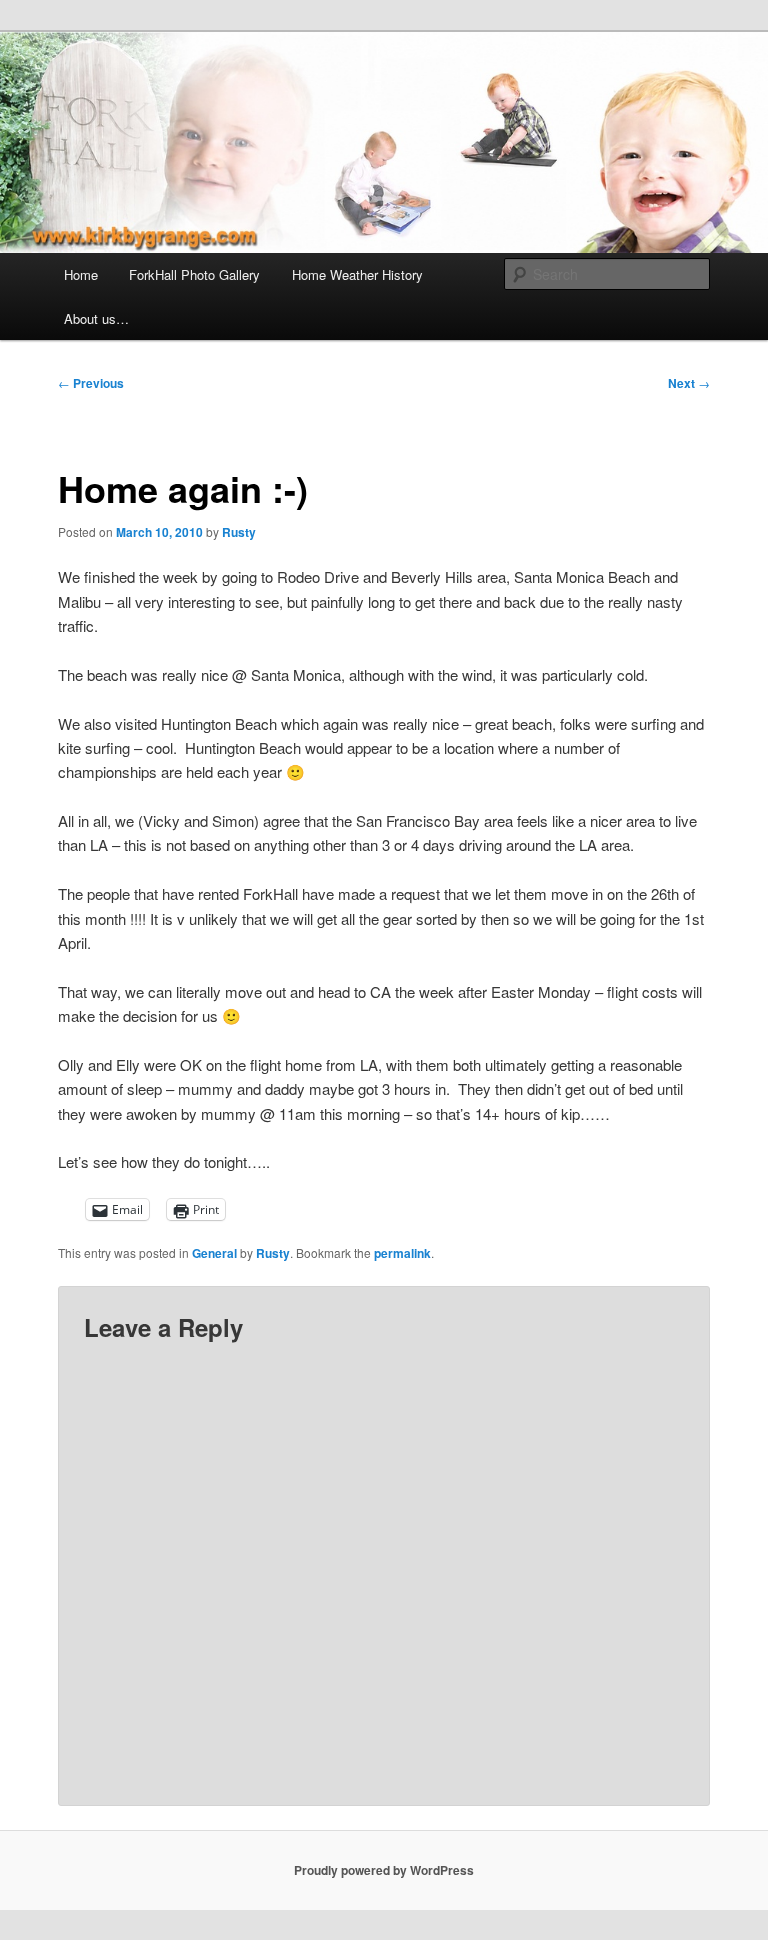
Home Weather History (357, 274)
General (214, 1253)
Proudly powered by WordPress (384, 1870)
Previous (91, 383)
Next (689, 383)
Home (81, 274)
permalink (402, 1253)
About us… (96, 318)
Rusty (239, 532)
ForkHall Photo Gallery (194, 274)
